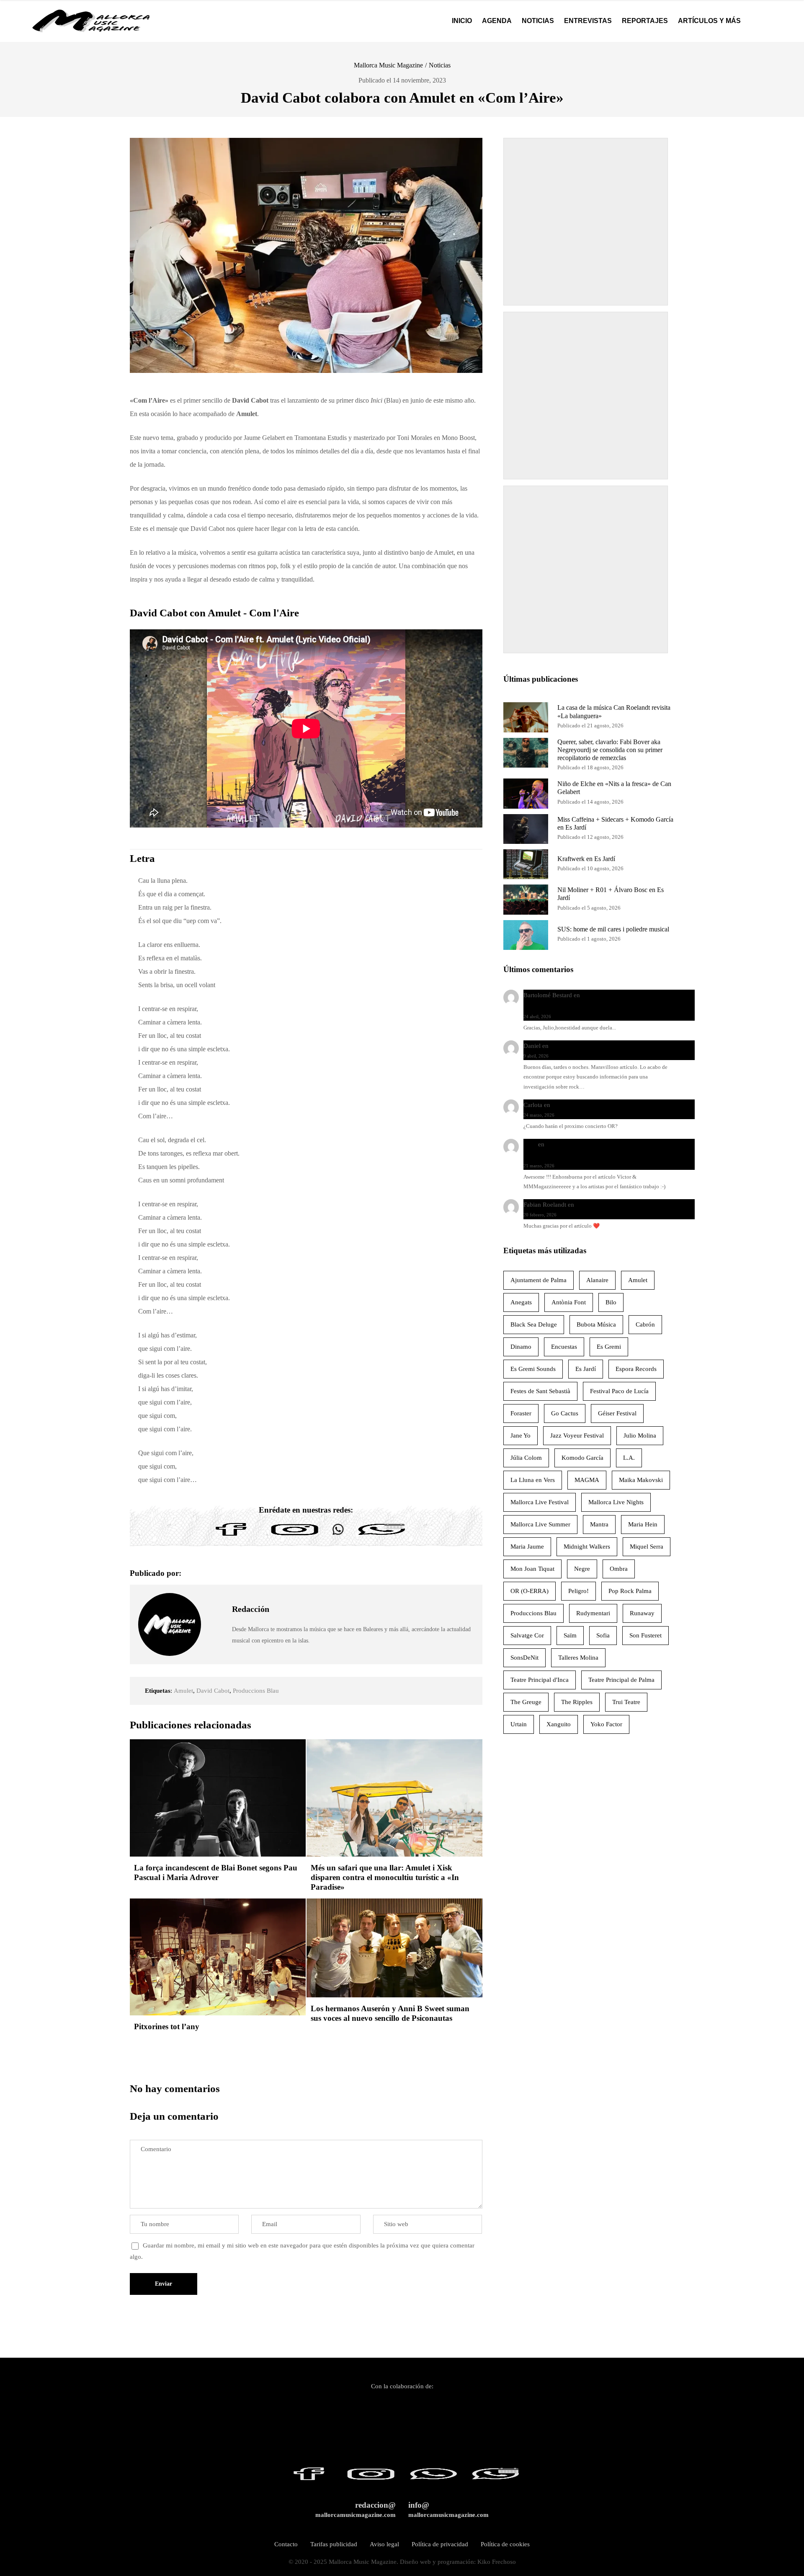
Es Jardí (586, 1369)
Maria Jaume (527, 1547)
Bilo (611, 1302)
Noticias (440, 65)
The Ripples (577, 1702)
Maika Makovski (641, 1480)
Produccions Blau (256, 1691)
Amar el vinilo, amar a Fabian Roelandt (627, 1205)
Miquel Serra (647, 1547)
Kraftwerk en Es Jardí (586, 859)
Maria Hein (643, 1524)
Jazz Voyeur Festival (577, 1435)
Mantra (599, 1524)
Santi (530, 1144)
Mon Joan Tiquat (532, 1569)
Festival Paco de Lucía (619, 1391)
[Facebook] (231, 1536)
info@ (448, 2510)
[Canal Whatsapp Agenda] (381, 1536)
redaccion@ (356, 2510)
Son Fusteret (646, 1635)
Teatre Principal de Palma (621, 1680)
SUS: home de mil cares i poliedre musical (613, 929)
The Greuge (526, 1702)
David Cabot (213, 1691)
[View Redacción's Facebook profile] (216, 1605)
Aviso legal (384, 2544)
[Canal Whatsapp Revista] (338, 1536)
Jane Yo (521, 1435)
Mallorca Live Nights (616, 1502)
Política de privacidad (440, 2544)
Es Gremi (609, 1347)
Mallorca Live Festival (540, 1502)
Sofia (603, 1635)
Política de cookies (505, 2544)
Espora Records (636, 1369)
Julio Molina (640, 1435)
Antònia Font (569, 1302)
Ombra (619, 1569)
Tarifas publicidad (334, 2544)
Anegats (521, 1302)
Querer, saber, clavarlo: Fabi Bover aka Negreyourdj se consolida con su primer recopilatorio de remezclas (610, 750)
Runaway (642, 1613)
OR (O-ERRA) (530, 1591)
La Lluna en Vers (533, 1480)
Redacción (251, 1609)
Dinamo (521, 1347)
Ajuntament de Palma (539, 1280)
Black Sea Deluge (534, 1324)
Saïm (570, 1635)
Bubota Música (596, 1324)
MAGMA (587, 1480)
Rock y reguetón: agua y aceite (591, 1046)
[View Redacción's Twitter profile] (216, 1624)
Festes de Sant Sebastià (540, 1391)
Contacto (286, 2544)
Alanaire (597, 1280)
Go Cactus (565, 1413)
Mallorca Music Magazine (388, 65)
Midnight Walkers (587, 1547)
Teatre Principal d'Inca (540, 1680)
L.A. (629, 1458)
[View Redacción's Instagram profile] (216, 1644)
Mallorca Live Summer (540, 1524)
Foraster (521, 1413)
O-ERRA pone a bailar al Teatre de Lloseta (607, 1105)
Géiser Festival (617, 1413)
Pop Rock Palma (630, 1591)
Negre (582, 1569)
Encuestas (564, 1347)
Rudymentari (593, 1613)
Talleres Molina (578, 1658)
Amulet (183, 1691)
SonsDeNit (524, 1658)
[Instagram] (295, 1536)
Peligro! (579, 1591)
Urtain (519, 1724)
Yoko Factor (606, 1724)
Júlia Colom (526, 1458)
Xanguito (559, 1724)
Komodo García (582, 1458)
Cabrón (645, 1324)
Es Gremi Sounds (533, 1369)
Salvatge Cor (527, 1635)
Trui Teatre (626, 1702)
